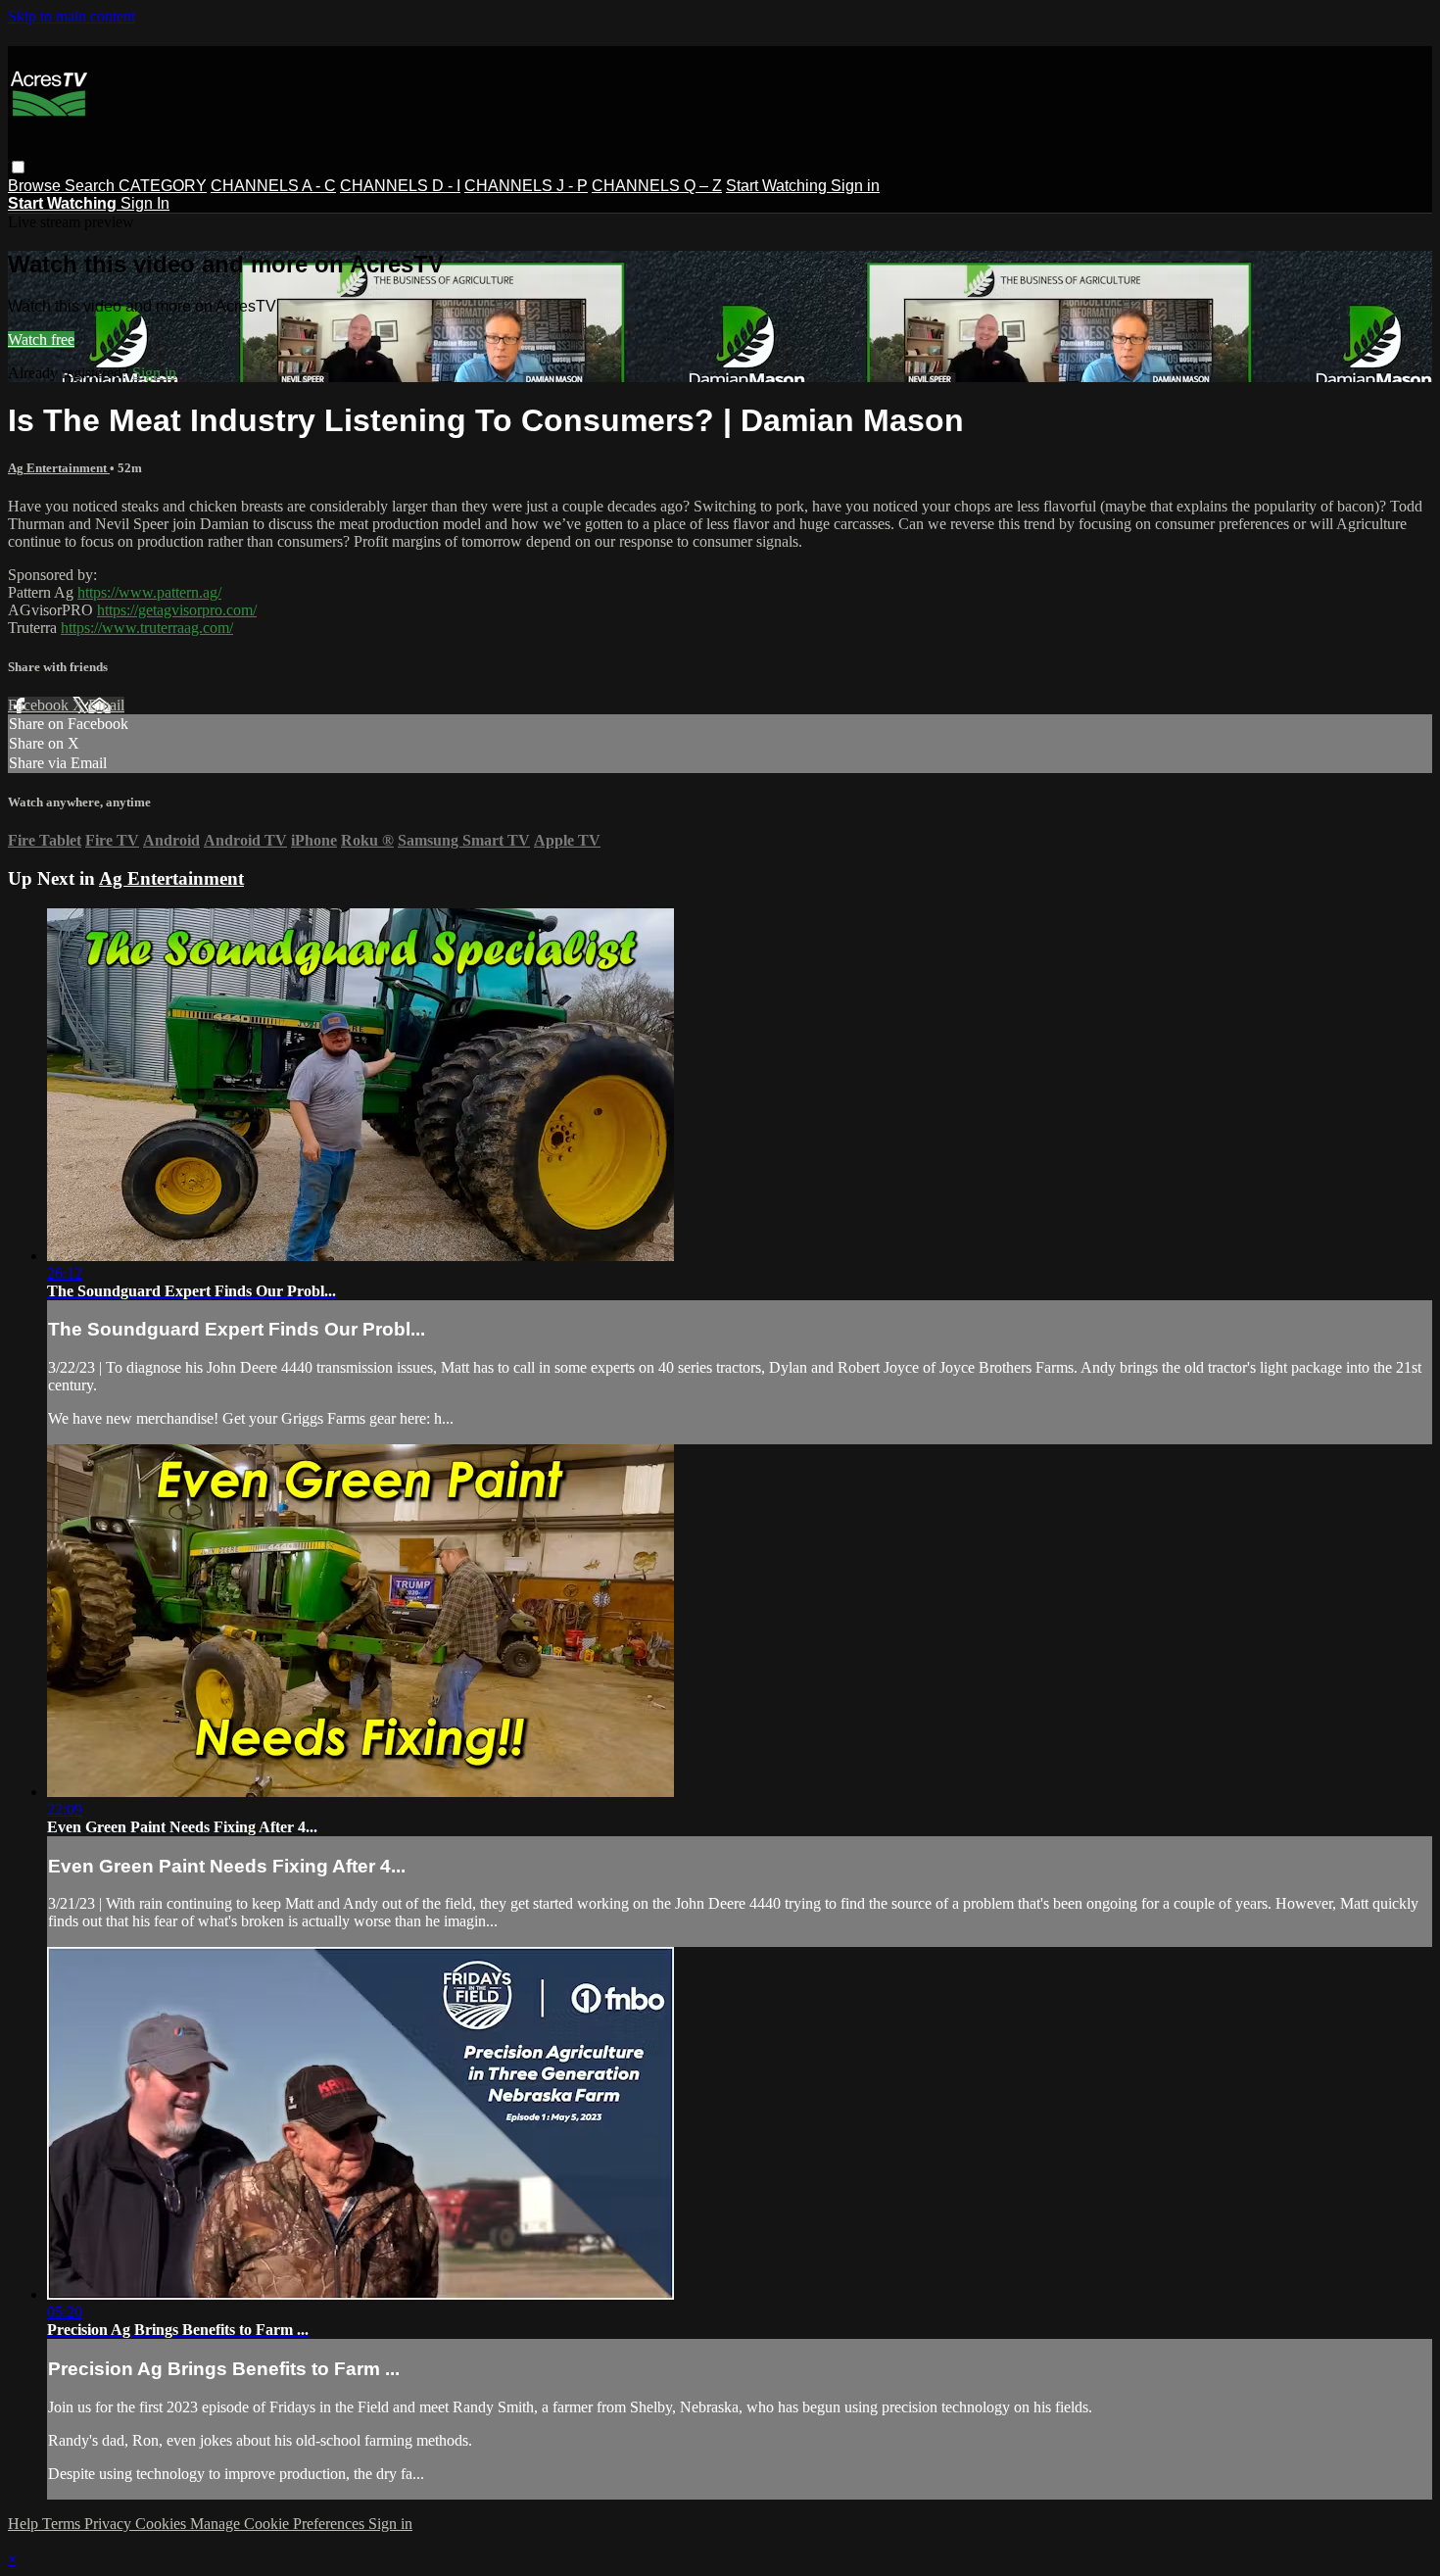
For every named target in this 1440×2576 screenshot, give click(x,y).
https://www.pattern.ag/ (149, 592)
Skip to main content (72, 16)
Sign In (145, 203)
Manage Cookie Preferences (279, 2524)
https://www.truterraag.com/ (147, 628)
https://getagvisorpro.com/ (177, 610)
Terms (63, 2524)
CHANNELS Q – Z (657, 186)
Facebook (40, 705)
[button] (18, 167)
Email (106, 705)
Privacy (110, 2524)
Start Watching (778, 186)
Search (92, 186)
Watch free (41, 340)
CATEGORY (163, 186)
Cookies (163, 2524)
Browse (36, 186)
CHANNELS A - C (273, 186)
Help (25, 2524)
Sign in (855, 186)
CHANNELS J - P (526, 186)
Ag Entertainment (59, 468)
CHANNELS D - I (400, 186)
